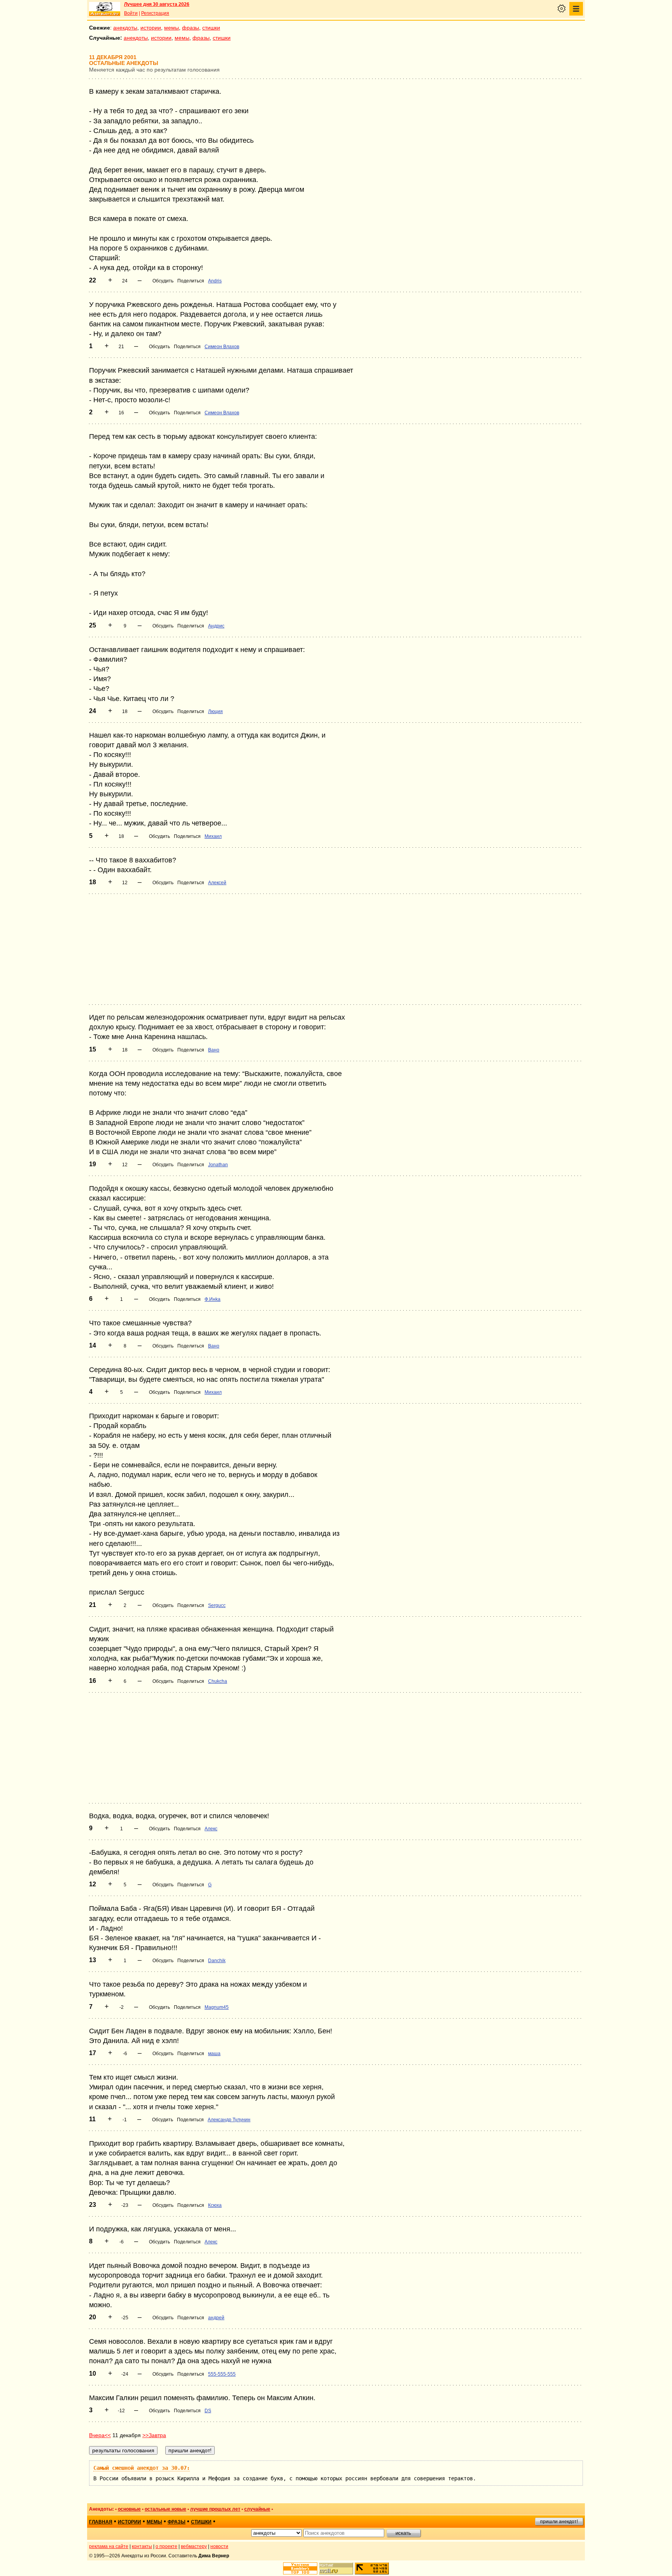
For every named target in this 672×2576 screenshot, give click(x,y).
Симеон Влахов (222, 347)
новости (219, 2546)
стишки (211, 28)
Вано (214, 1050)
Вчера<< (100, 2435)
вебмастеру (194, 2546)
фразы (191, 28)
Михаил (213, 836)
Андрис (216, 626)
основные (129, 2509)
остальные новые (165, 2509)
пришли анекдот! (559, 2522)
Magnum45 (217, 2007)
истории (151, 28)
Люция (215, 711)
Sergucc (217, 1605)
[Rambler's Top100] (300, 2568)
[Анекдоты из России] (105, 9)
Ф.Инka (213, 1299)
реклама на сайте (109, 2546)
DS (208, 2411)
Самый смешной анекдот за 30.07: (142, 2468)
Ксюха (215, 2205)
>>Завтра (154, 2435)
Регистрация (155, 13)
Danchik (217, 1961)
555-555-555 (222, 2374)
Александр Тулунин (229, 2120)
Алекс (211, 1829)
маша (214, 2054)
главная (101, 2522)
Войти (131, 13)
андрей (216, 2318)
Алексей (217, 883)
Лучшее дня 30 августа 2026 (157, 4)
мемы (171, 28)
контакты (142, 2546)
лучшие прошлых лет (215, 2509)
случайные (257, 2509)
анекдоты (125, 28)
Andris (215, 281)
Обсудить (163, 281)
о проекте (166, 2546)
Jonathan (218, 1165)
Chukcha (218, 1681)
